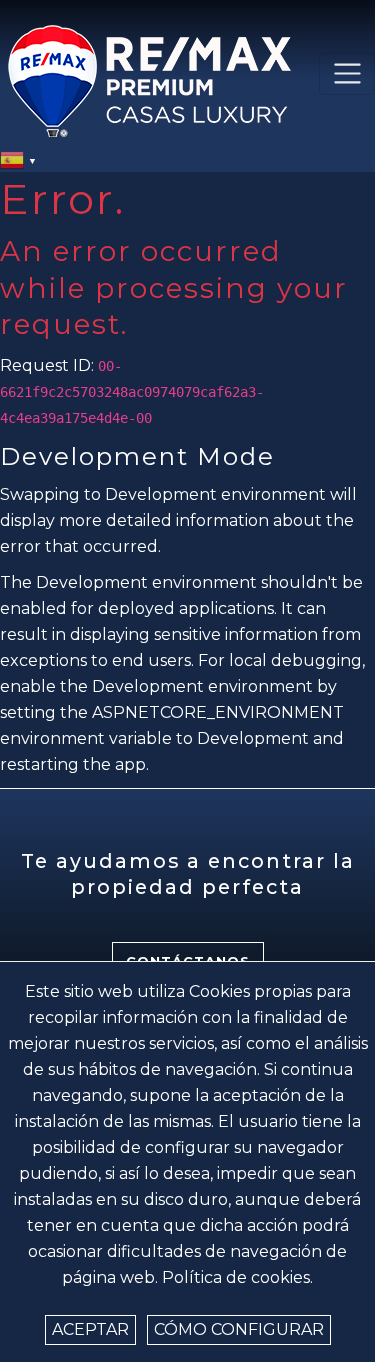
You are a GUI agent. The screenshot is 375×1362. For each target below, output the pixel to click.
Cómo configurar (239, 1329)
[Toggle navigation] (347, 74)
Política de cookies (236, 1277)
